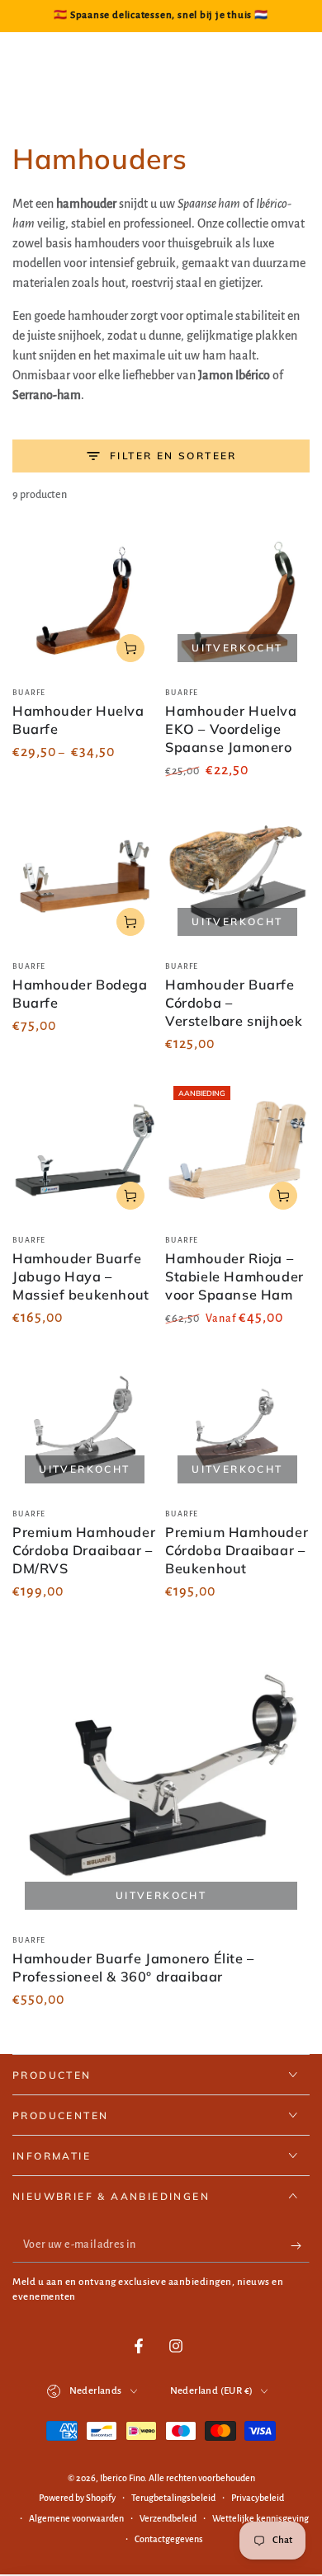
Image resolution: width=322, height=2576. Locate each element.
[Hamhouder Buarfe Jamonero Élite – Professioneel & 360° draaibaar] (161, 1774)
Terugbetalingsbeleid (173, 2498)
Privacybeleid (258, 2498)
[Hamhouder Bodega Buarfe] (85, 876)
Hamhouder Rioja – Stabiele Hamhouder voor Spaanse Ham (234, 1276)
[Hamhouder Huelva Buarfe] (85, 602)
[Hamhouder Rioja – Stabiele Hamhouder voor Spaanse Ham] (237, 1150)
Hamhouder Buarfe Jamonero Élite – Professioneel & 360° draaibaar (133, 1967)
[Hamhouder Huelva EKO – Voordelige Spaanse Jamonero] (237, 602)
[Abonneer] (300, 2246)
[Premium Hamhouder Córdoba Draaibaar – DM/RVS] (85, 1424)
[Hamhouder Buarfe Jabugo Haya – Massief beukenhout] (85, 1150)
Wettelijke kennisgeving (260, 2518)
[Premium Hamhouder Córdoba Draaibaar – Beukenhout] (237, 1424)
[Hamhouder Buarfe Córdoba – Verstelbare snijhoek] (237, 876)
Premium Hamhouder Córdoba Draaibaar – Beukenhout (237, 1550)
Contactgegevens (169, 2539)
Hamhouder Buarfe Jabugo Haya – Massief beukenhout (81, 1276)
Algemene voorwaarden (76, 2518)
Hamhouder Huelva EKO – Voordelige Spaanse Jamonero (231, 729)
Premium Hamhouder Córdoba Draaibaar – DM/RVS (84, 1550)
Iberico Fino (122, 2478)
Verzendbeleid (168, 2518)
